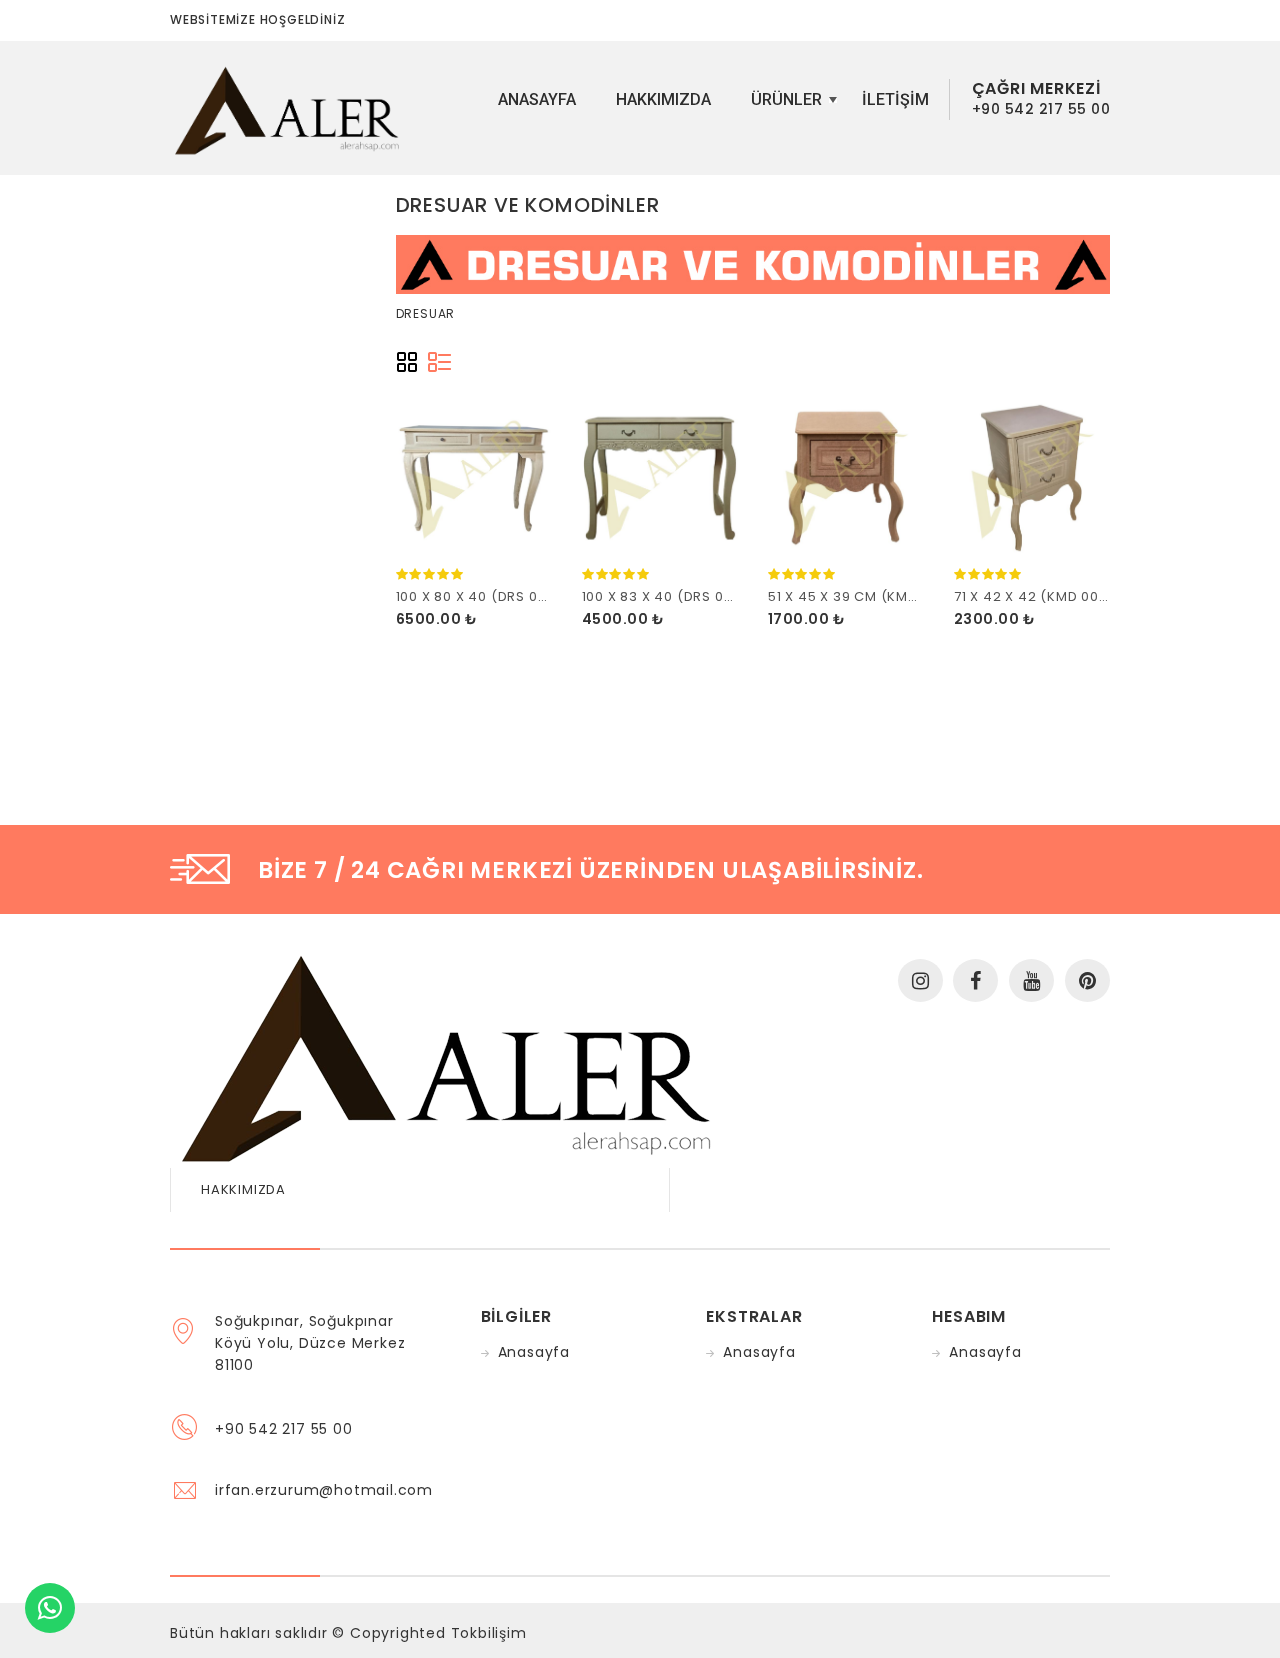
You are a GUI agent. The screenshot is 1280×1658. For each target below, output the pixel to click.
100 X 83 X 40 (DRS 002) (665, 596)
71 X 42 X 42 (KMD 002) (1034, 596)
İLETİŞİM (895, 99)
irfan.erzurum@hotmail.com (324, 1490)
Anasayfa (537, 99)
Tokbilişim (489, 1633)
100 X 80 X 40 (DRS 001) (477, 596)
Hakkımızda (663, 99)
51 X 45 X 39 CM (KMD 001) (859, 596)
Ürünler (791, 107)
